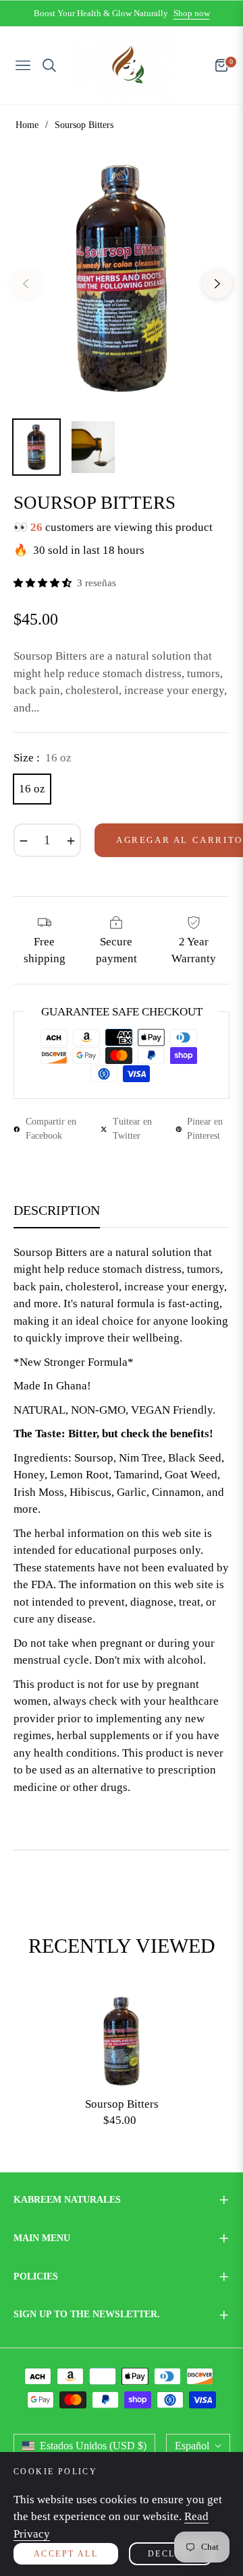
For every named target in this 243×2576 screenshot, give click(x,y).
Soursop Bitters (122, 2104)
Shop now (192, 13)
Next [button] (217, 284)
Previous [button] (26, 284)
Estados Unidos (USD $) (93, 2446)
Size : (43, 758)
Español (192, 2446)
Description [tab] (57, 1210)
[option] (122, 278)
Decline (171, 2554)
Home (27, 125)
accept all (66, 2554)
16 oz (32, 789)
